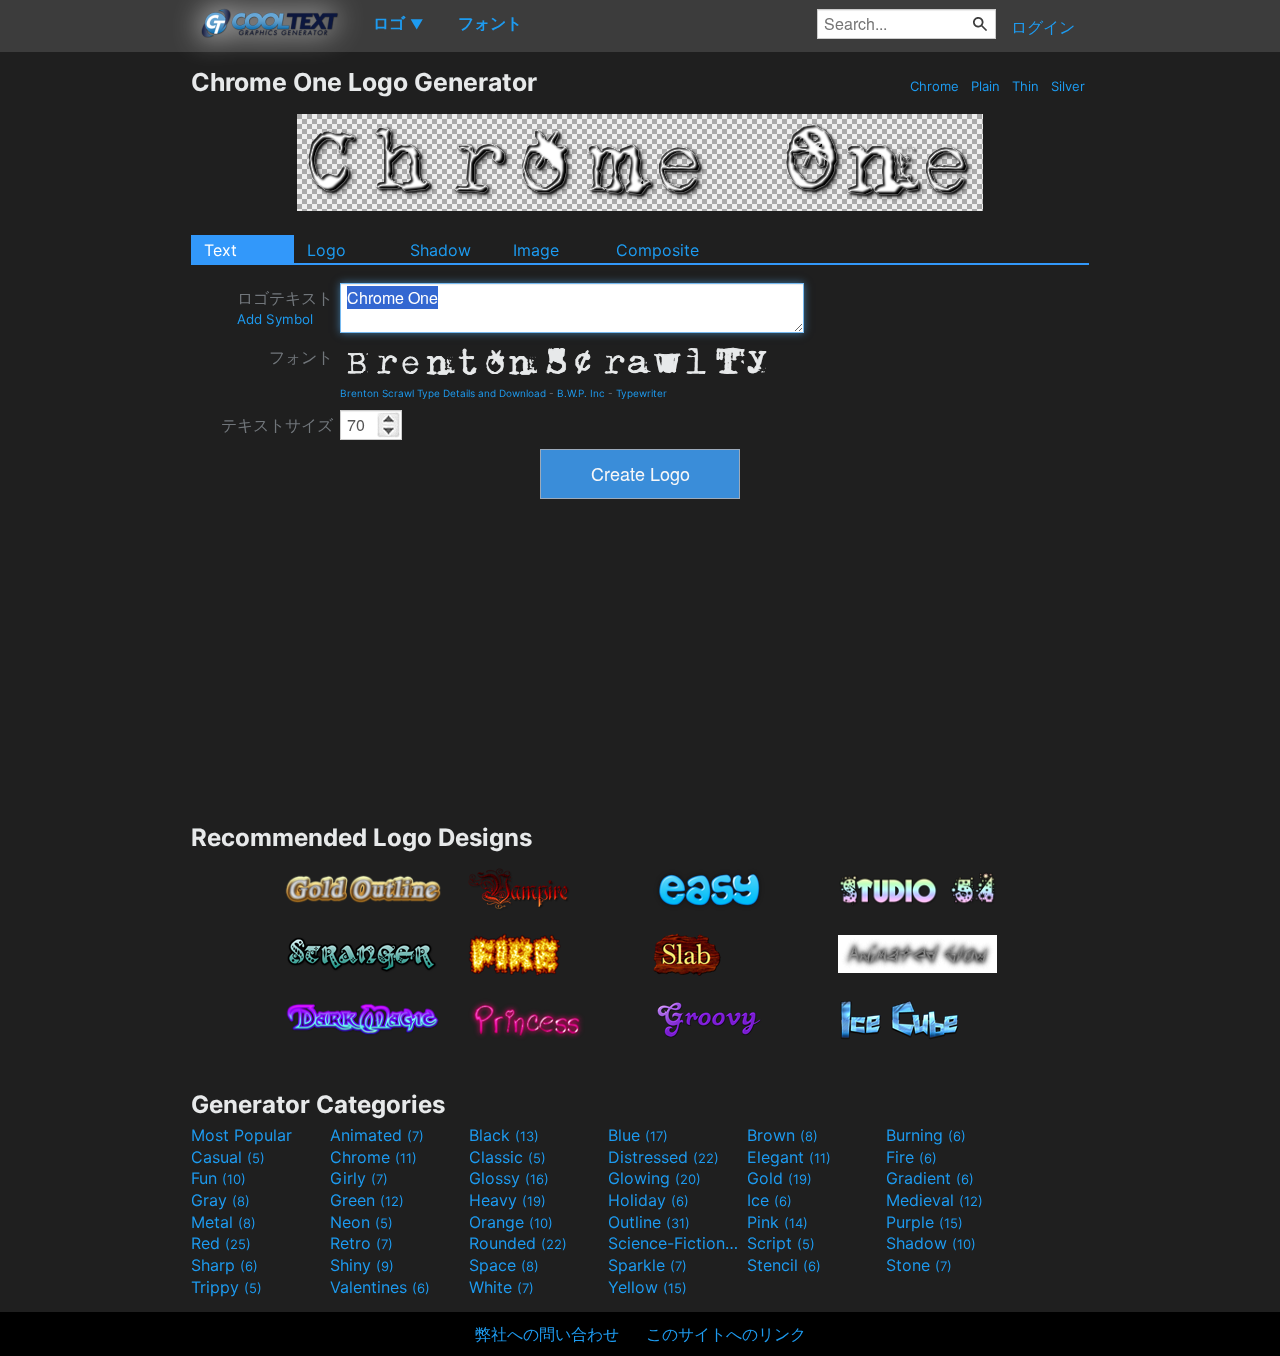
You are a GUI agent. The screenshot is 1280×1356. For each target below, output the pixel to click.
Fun (218, 1178)
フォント (301, 357)
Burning (926, 1135)
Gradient (930, 1178)
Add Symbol (275, 319)
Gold (779, 1178)
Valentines (380, 1287)
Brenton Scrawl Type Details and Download (443, 393)
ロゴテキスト (285, 307)
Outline (649, 1222)
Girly (359, 1178)
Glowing (654, 1178)
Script (781, 1243)
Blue (638, 1135)
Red (221, 1243)
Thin (1025, 86)
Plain (985, 86)
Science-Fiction (675, 1243)
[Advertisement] (95, 367)
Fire (911, 1157)
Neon (361, 1222)
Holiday (648, 1200)
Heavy (507, 1200)
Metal (223, 1222)
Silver (1068, 86)
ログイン (1043, 27)
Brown (782, 1135)
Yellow (647, 1287)
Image (536, 250)
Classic (507, 1157)
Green (367, 1200)
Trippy (226, 1287)
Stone (919, 1265)
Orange (511, 1222)
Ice (769, 1200)
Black (504, 1135)
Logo (326, 250)
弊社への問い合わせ (547, 1334)
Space (504, 1265)
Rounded (518, 1243)
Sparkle (647, 1265)
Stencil (784, 1265)
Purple (924, 1222)
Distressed (663, 1157)
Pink (777, 1222)
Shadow (440, 250)
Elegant (789, 1157)
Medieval (934, 1200)
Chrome (934, 86)
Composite (657, 250)
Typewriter (641, 393)
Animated (377, 1135)
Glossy (509, 1178)
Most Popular (241, 1135)
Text (220, 250)
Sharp (224, 1265)
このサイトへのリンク (726, 1334)
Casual (228, 1157)
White (501, 1287)
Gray (220, 1200)
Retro (361, 1243)
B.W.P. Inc (581, 393)
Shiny (362, 1265)
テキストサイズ (277, 425)
